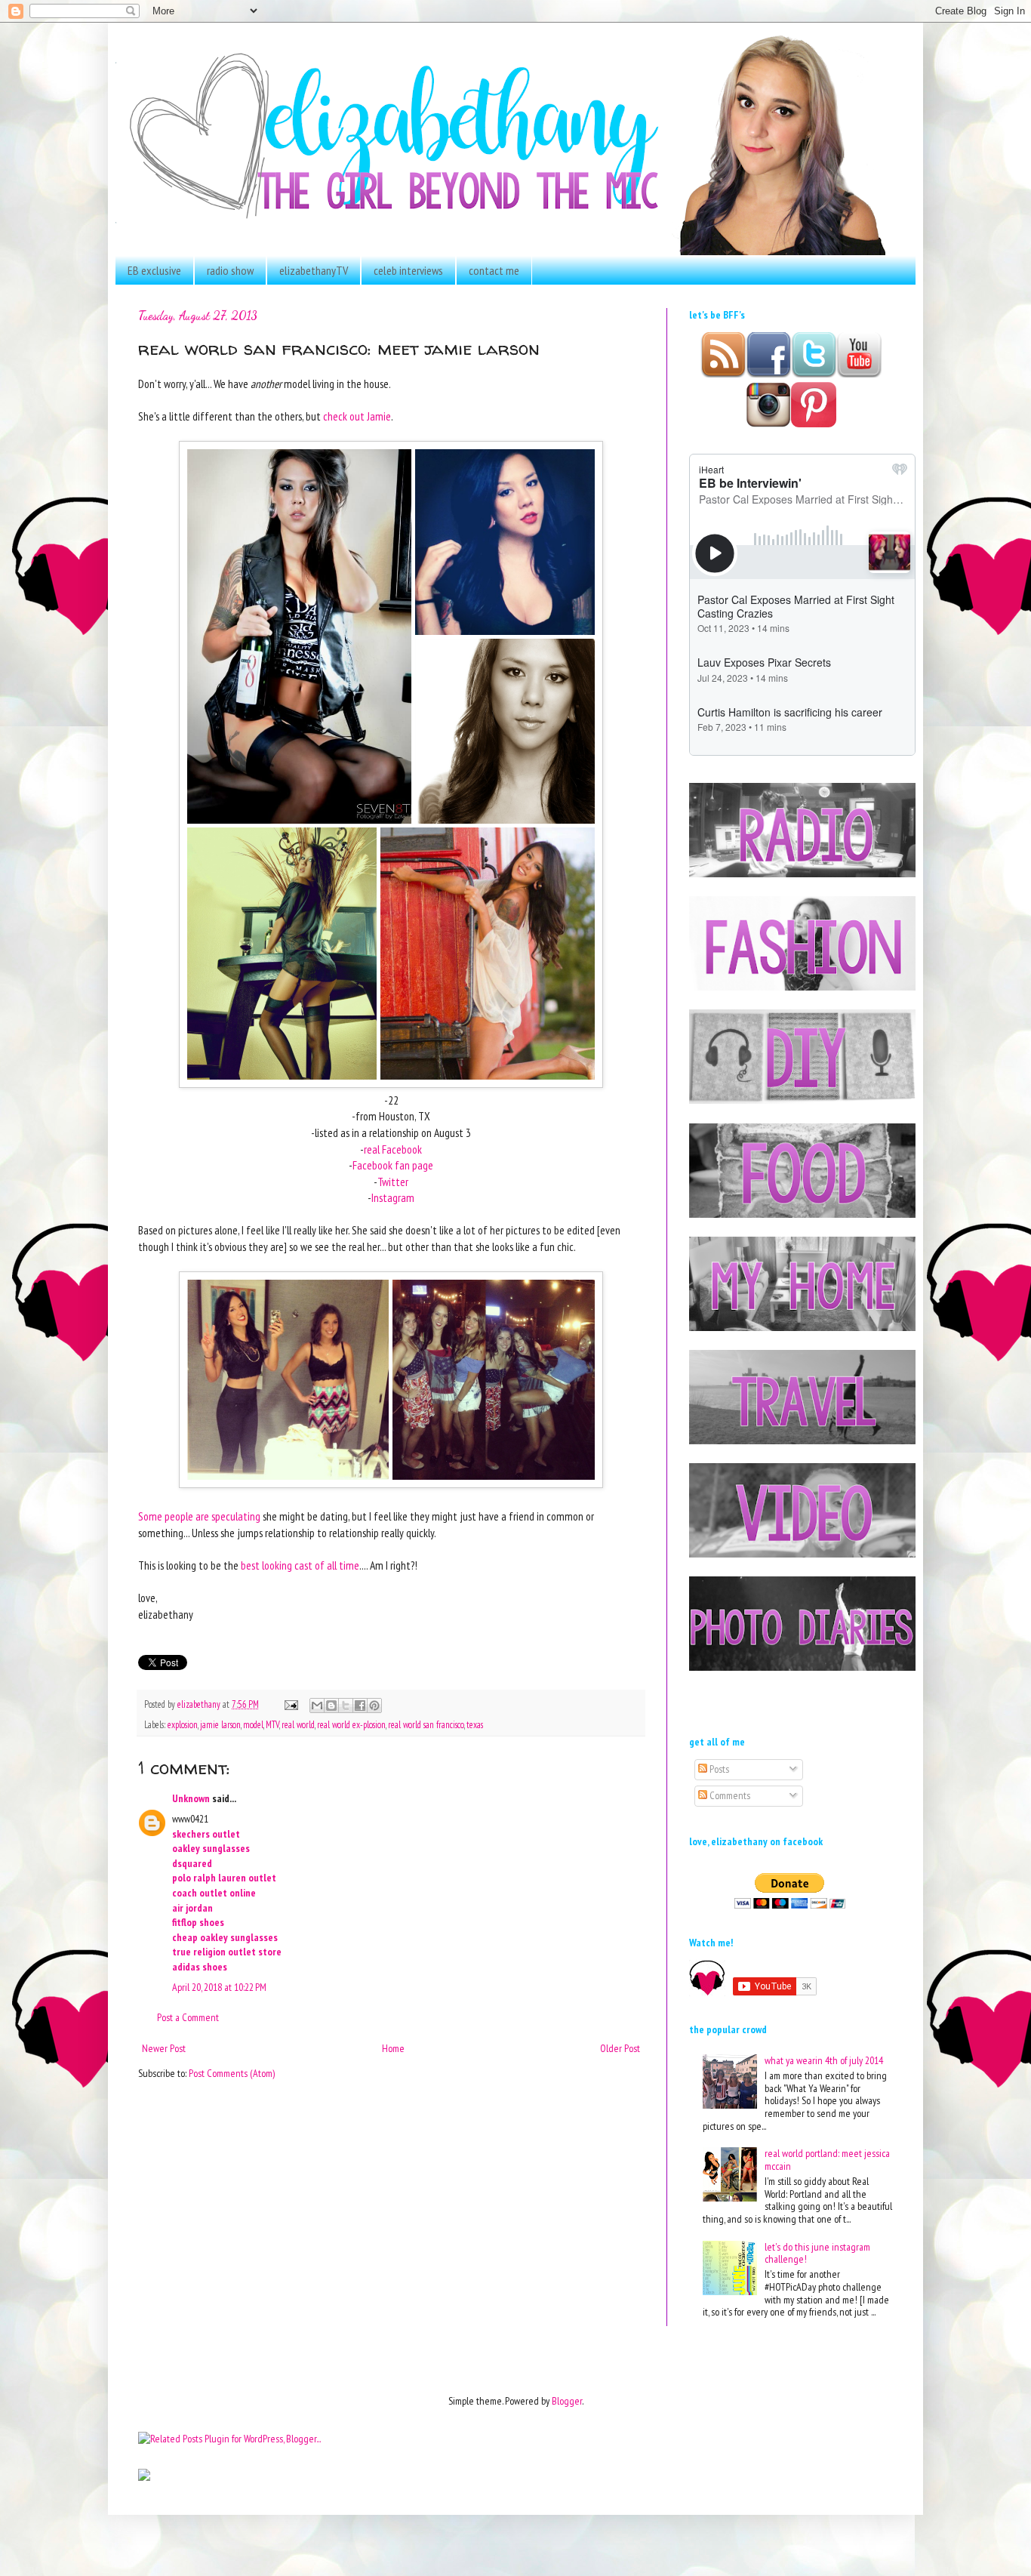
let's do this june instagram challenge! (817, 2253)
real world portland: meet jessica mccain (827, 2160)
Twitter (393, 1182)
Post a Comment (188, 2017)
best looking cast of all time (300, 1565)
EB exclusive (154, 270)
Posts (718, 1769)
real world (298, 1724)
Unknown (191, 1798)
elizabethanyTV (314, 270)
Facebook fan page (393, 1165)
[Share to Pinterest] (374, 1706)
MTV (272, 1724)
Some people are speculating (199, 1516)
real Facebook (393, 1149)
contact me (494, 270)
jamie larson (220, 1724)
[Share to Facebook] (360, 1706)
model (253, 1724)
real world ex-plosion (351, 1724)
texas (475, 1724)
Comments (729, 1795)
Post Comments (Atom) (232, 2073)
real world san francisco (426, 1724)
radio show (230, 270)
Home (393, 2048)
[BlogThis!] (331, 1706)
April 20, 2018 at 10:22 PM (219, 1987)
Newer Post (164, 2048)
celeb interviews (408, 270)
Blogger (567, 2401)
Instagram (393, 1197)
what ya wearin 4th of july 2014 (824, 2060)
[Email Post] (290, 1704)
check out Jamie (357, 416)
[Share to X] (346, 1706)
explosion (183, 1724)
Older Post (620, 2048)
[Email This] (317, 1706)
